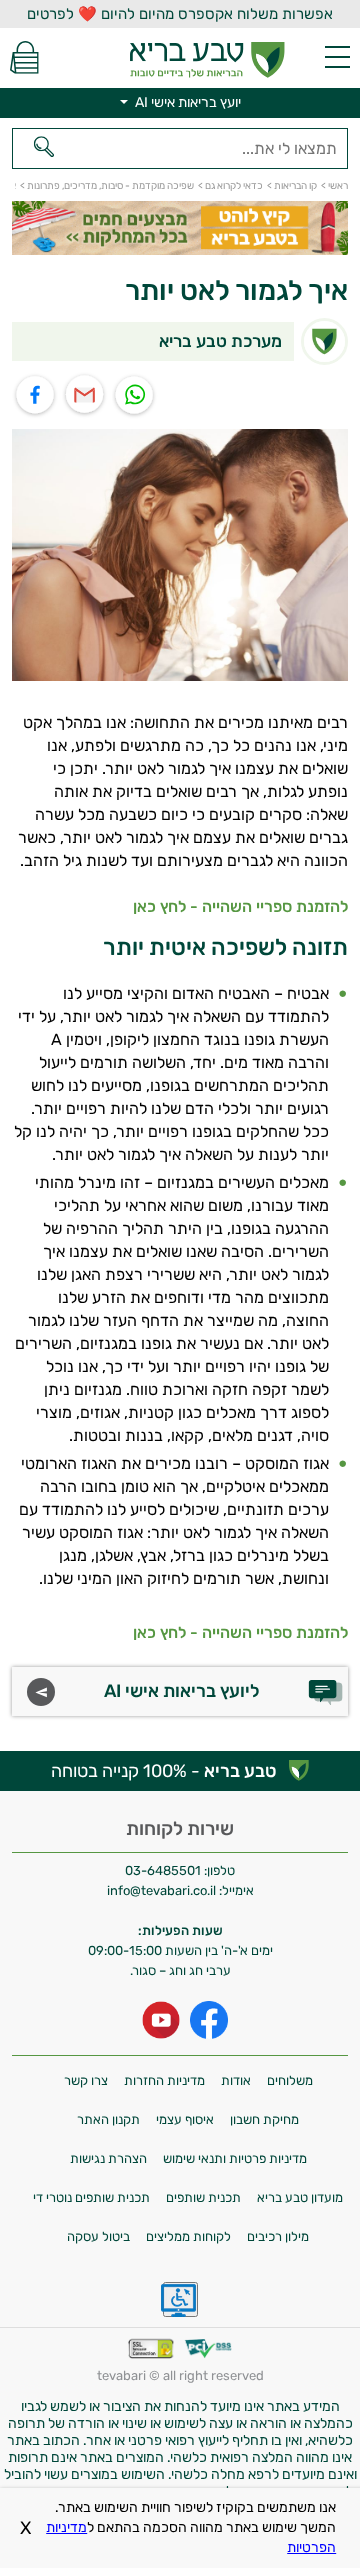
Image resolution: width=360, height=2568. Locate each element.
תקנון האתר (108, 2119)
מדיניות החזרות (164, 2080)
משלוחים (290, 2080)
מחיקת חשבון (264, 2119)
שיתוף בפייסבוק (35, 395)
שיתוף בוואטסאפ (135, 395)
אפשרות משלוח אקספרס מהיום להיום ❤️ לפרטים (180, 14)
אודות (236, 2080)
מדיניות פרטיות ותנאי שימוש (235, 2158)
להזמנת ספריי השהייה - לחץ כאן (240, 906)
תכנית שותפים (203, 2197)
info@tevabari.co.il (163, 1890)
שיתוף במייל (85, 395)
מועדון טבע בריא (300, 2197)
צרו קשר (86, 2080)
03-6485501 (163, 1870)
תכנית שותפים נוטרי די (91, 2197)
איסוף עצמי (185, 2119)
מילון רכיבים (278, 2236)
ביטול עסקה (98, 2236)
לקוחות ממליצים (188, 2236)
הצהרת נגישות (108, 2158)
